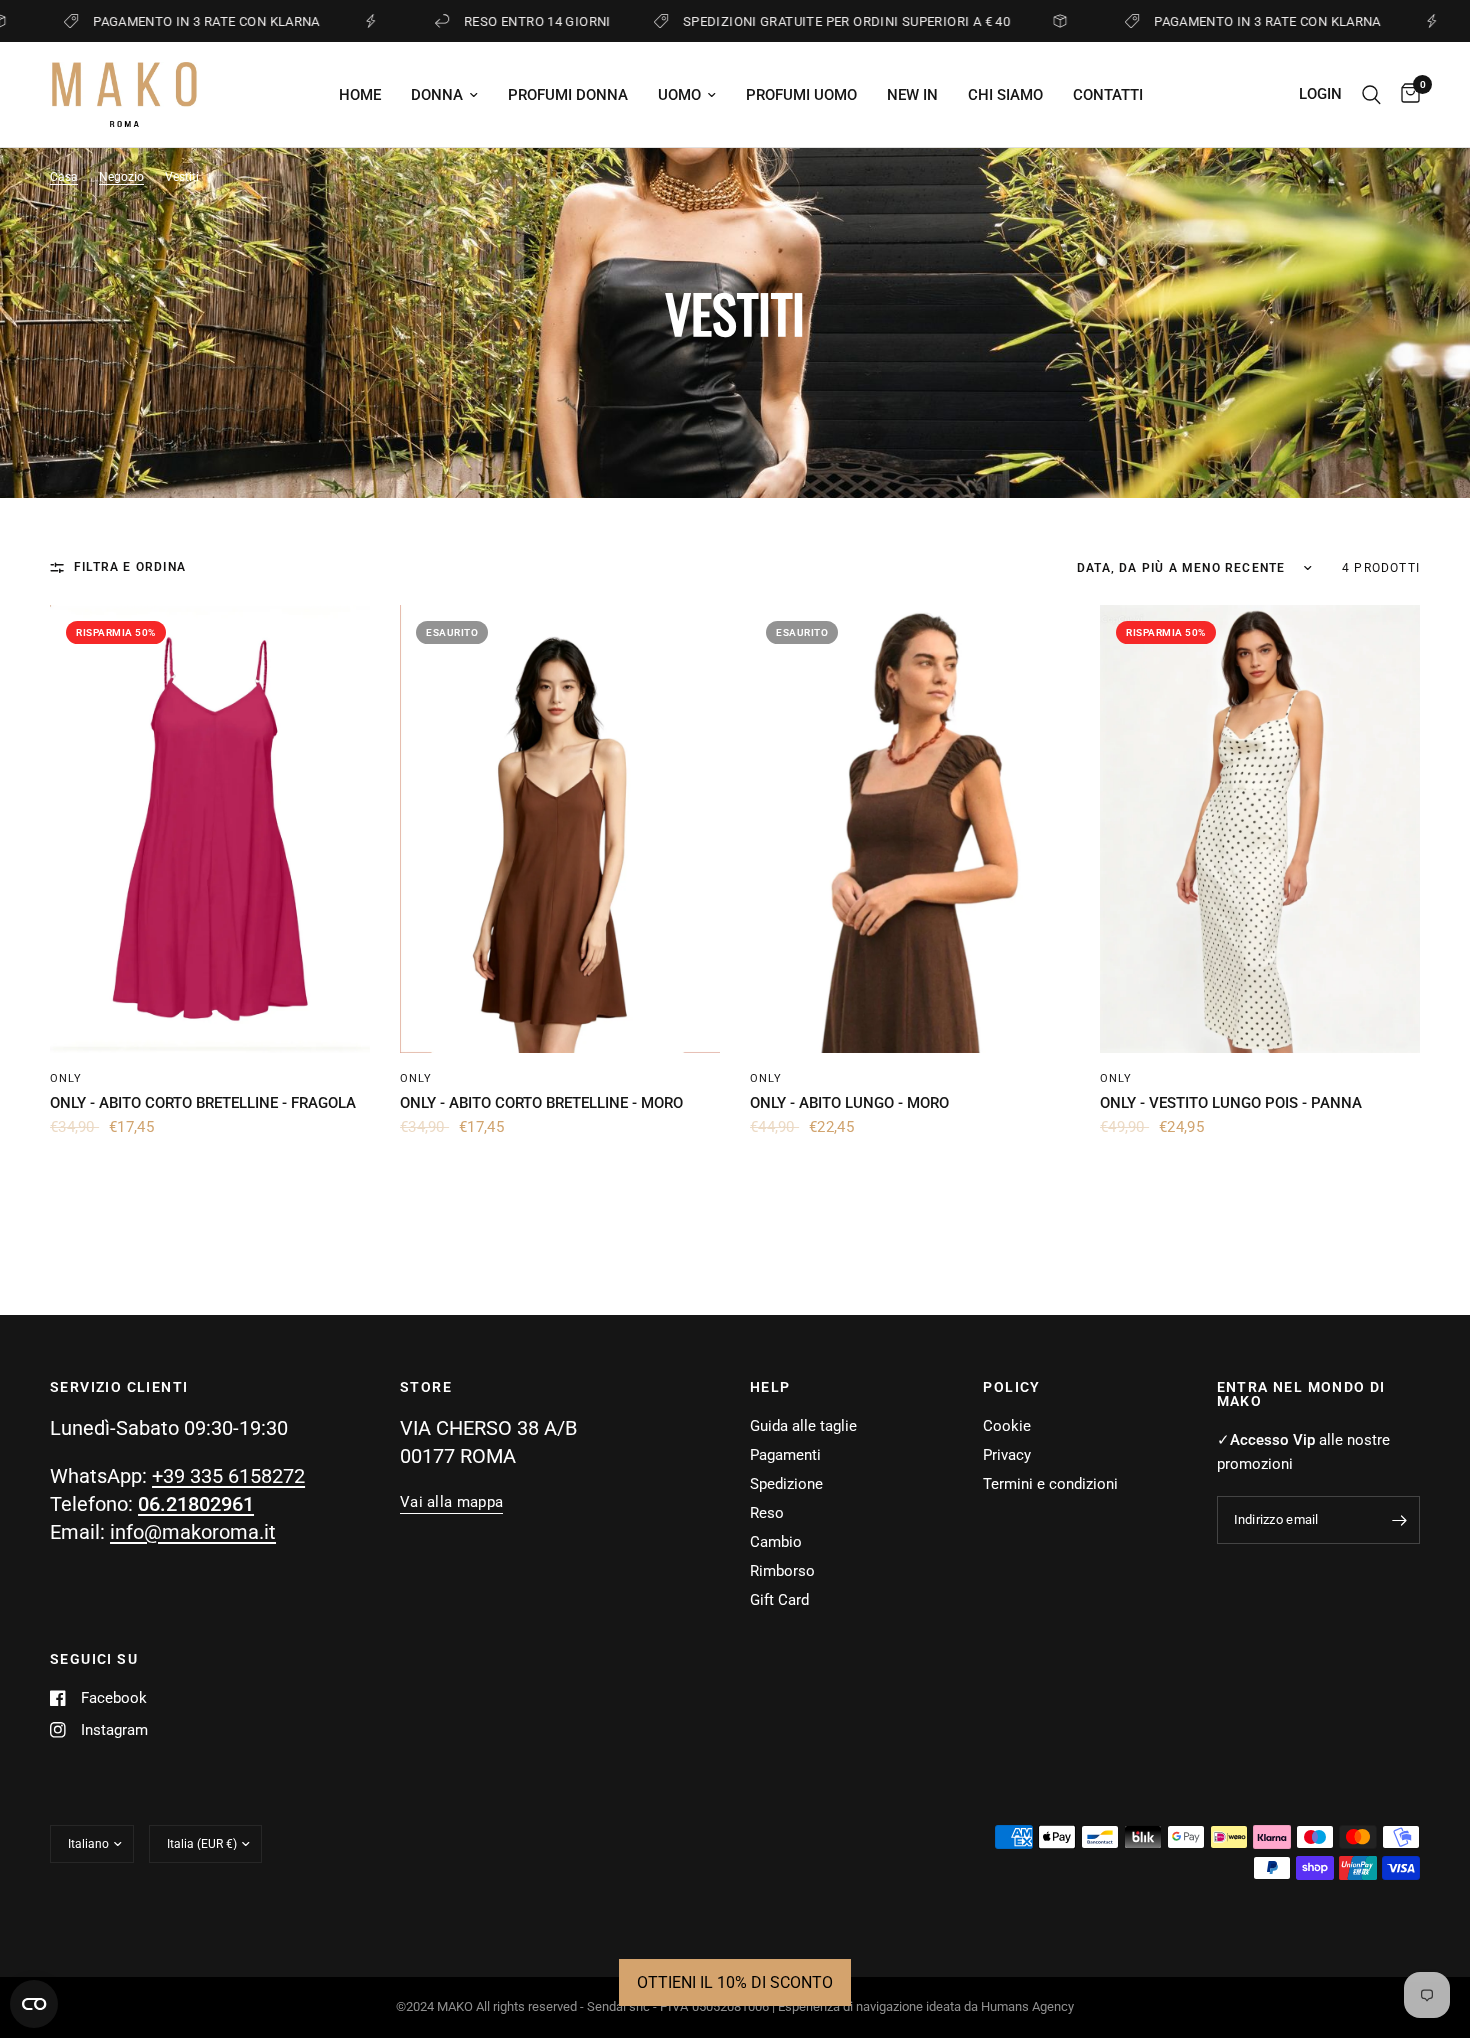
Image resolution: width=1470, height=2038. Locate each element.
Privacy (1007, 1455)
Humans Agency (1027, 2006)
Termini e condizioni (1050, 1484)
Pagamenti (785, 1455)
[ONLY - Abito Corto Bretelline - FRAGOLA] (210, 829)
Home (360, 95)
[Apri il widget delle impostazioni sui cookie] (34, 2004)
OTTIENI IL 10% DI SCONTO (735, 1982)
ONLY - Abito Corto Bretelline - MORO (541, 1103)
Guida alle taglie (803, 1426)
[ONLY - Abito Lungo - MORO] (910, 829)
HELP (770, 1387)
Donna (437, 95)
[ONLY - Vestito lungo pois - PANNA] (1260, 829)
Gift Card (779, 1600)
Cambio (776, 1542)
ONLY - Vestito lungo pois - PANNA (1231, 1103)
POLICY (1011, 1387)
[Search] (1371, 94)
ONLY (66, 1078)
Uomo (679, 95)
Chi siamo (1005, 95)
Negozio (121, 177)
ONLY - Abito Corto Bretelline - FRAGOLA (203, 1103)
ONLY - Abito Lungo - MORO (849, 1103)
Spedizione (786, 1484)
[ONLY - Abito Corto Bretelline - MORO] (560, 829)
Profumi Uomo (801, 95)
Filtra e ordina (130, 567)
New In (912, 95)
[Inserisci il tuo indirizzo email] (1400, 1520)
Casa (64, 177)
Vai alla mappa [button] (451, 1502)
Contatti (1108, 95)
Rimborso (782, 1571)
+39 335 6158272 (228, 1476)
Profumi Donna (568, 95)
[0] (1405, 94)
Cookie (1007, 1426)
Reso (767, 1513)
